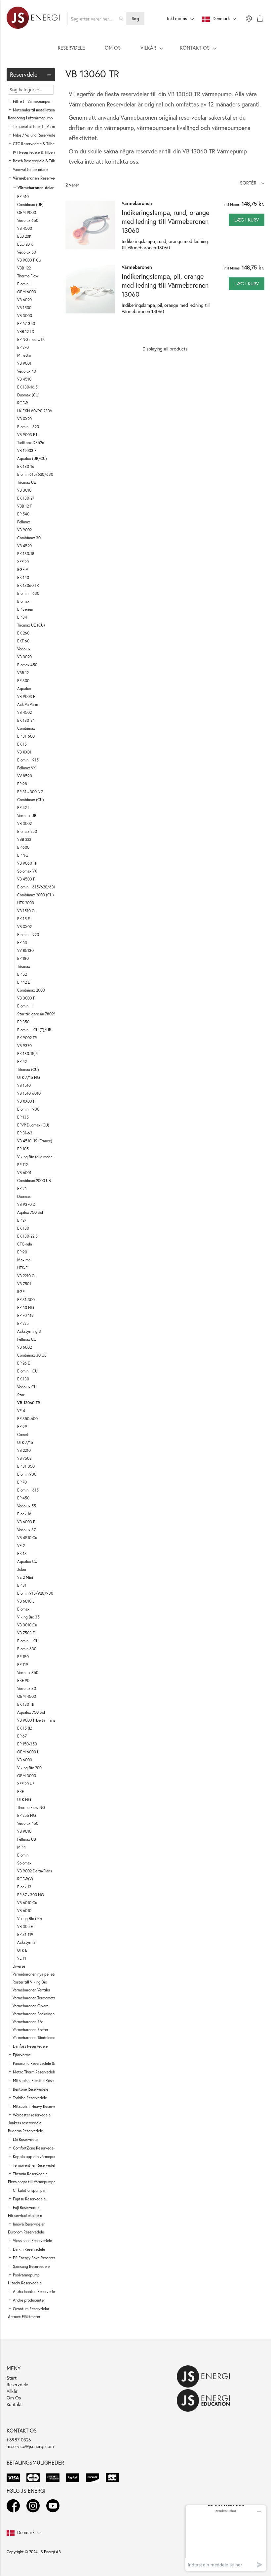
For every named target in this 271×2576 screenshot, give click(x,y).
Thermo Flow (28, 276)
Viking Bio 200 (29, 1768)
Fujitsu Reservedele (29, 2199)
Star (21, 1395)
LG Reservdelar (26, 2139)
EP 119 (23, 1665)
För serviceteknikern (25, 2215)
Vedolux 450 (28, 1823)
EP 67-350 (26, 324)
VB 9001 (24, 363)
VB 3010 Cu (27, 1625)
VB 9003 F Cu (29, 260)
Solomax (24, 1863)
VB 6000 (25, 1760)
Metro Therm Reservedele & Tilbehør (44, 2072)
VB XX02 (24, 927)
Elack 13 (24, 1887)
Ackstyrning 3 (29, 1331)
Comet (23, 1434)
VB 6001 (24, 1173)
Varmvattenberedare (30, 169)
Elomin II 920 (28, 935)
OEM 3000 (27, 1776)
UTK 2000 (26, 903)
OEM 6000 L (28, 1752)
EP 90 (22, 1252)
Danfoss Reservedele (30, 2046)
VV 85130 (25, 950)
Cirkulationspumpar (29, 2190)
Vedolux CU (27, 1387)
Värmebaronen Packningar (34, 2014)
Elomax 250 (27, 831)
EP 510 (23, 197)
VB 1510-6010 (29, 1093)
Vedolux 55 (27, 1506)
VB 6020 (24, 300)
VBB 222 (24, 839)
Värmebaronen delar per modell (46, 188)
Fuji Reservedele (27, 2208)
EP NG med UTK (31, 339)
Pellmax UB (27, 1839)
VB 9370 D (26, 1204)
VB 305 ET (26, 1926)
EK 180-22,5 (27, 1236)
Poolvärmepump (26, 2275)
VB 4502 (24, 712)
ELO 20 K (25, 244)
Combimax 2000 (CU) (36, 895)
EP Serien (25, 609)
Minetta (24, 355)
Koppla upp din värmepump (36, 2157)
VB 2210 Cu (27, 1276)
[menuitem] (71, 48)
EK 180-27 (26, 498)
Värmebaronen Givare (31, 2006)
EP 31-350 (26, 1466)
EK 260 (23, 633)
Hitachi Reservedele (25, 2283)
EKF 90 (23, 1680)
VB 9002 (24, 530)
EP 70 (22, 1482)
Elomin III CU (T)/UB (34, 1030)
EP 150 (23, 1657)
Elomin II (24, 284)
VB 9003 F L (28, 435)
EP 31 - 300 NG (30, 792)
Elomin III (25, 1006)
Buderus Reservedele (25, 2131)
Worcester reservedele (32, 2115)
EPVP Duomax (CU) (33, 1125)
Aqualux (24, 689)
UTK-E (22, 1268)
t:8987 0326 (19, 2440)
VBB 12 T (24, 506)
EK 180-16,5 (27, 387)
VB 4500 (25, 228)
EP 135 (23, 1117)
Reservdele (17, 2384)
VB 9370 (24, 1046)
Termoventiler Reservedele (35, 2165)
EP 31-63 (25, 1133)
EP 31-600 (26, 736)
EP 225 (23, 1323)
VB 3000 (25, 316)
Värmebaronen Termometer (35, 1998)
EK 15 (22, 744)
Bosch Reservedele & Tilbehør (38, 161)
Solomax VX (27, 871)
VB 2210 (24, 1450)
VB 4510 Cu (27, 1538)
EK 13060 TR (28, 585)
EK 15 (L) (25, 1728)
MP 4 (21, 1847)
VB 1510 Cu (27, 911)
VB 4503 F (26, 879)
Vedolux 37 (26, 1530)
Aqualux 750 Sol (31, 1712)
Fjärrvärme (22, 2055)
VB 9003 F (26, 696)
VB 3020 (24, 657)
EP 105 (23, 1149)
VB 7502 (24, 1458)
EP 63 (22, 942)
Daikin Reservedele (29, 2249)
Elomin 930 (27, 1474)
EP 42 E (24, 982)
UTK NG (24, 1799)
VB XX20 (24, 419)
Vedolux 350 (28, 1673)
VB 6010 (24, 1911)
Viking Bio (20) (30, 1919)
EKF (20, 1792)
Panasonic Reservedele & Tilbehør (41, 2063)
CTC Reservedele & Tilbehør (37, 144)
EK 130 (23, 1379)
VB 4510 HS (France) (35, 1141)
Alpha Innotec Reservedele (35, 2291)
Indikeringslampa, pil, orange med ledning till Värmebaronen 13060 (165, 285)
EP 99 (22, 1427)
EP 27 (22, 1220)
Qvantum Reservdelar (31, 2309)
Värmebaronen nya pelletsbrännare (42, 1974)
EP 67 (22, 1736)
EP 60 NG (26, 1308)
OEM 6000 (27, 292)
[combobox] (97, 19)
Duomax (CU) (28, 395)
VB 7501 (24, 1284)
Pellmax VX (26, 768)
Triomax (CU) (28, 1069)
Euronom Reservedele (26, 2232)
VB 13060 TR (29, 1403)
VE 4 (21, 1411)
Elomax (23, 1609)
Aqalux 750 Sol (30, 1212)
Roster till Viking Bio (30, 1982)
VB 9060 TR (27, 863)
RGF (21, 1292)
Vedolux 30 (27, 1688)
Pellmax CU (27, 1339)
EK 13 (22, 1554)
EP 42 (22, 1062)
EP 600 (23, 847)
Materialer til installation (34, 110)
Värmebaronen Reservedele (37, 178)
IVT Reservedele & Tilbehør (36, 152)
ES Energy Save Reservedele (37, 2258)
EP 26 (22, 1188)
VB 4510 (24, 379)
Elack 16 (24, 1514)
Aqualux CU (27, 1561)
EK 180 (23, 1228)
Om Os (14, 2398)
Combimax (26, 728)
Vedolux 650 (28, 220)
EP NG (23, 855)
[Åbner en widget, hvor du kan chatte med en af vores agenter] (226, 2538)
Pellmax (24, 522)
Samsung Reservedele (31, 2266)
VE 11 (22, 1958)
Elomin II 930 (28, 1109)
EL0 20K (24, 236)
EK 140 (23, 577)
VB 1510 (24, 1085)
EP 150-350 (27, 1744)
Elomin (23, 1855)
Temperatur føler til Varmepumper (41, 126)
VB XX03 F (26, 1101)
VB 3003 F (26, 998)
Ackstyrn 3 (26, 1942)
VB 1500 (24, 308)
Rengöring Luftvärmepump (30, 118)
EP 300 (23, 681)
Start (12, 2378)
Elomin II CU (27, 1371)
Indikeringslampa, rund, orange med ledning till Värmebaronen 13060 (165, 221)
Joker (22, 1569)
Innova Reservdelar (29, 2224)
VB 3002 (24, 823)
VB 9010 (24, 1831)
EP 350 (23, 1022)
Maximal (24, 1260)
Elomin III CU (28, 1641)
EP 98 (22, 784)
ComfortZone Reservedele (35, 2148)
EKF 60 (23, 641)
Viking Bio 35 (28, 1617)
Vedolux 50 (27, 252)
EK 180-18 (26, 554)
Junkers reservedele (25, 2123)
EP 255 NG (27, 1815)
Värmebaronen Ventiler (31, 1990)
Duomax (24, 1196)
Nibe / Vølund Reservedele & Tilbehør (45, 135)
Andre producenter (29, 2300)
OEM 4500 (27, 1696)
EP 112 (22, 1165)
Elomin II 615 (28, 1490)
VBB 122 (24, 268)
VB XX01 (24, 752)
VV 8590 (25, 776)
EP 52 (22, 974)
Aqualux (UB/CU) (32, 458)
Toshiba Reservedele (30, 2098)
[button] (252, 183)
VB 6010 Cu (27, 1903)
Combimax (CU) (31, 800)
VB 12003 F (27, 450)
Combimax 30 (29, 538)
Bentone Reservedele (31, 2089)
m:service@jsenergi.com (30, 2446)
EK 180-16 (26, 466)
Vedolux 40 (27, 371)
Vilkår (12, 2391)
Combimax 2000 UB (34, 1181)
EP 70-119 (25, 1315)
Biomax (23, 601)
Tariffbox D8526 (31, 443)
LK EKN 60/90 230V (35, 411)
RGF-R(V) (25, 1879)
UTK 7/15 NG (29, 1077)
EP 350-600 (27, 1419)
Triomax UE (27, 482)
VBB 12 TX (26, 331)
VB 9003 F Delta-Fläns (36, 1720)
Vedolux (24, 649)
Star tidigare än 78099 (37, 1014)
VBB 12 (23, 673)
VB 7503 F (26, 1633)
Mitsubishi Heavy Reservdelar (38, 2106)
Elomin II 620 (28, 427)
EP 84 (22, 617)
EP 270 (23, 347)
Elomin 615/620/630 (35, 474)
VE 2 (21, 1546)
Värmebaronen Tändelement (36, 2038)
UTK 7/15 (25, 1442)
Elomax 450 (27, 665)
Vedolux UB (27, 816)
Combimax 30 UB (32, 1355)
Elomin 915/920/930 (35, 1593)
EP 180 (23, 958)
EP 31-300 (26, 1300)
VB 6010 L (26, 1601)
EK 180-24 (26, 720)
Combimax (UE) (30, 204)
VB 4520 (24, 546)
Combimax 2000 (31, 990)
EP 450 (23, 1498)
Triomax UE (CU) (31, 625)
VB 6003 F (26, 1522)
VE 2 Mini (25, 1577)
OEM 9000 (27, 212)
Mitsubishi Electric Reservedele (39, 2081)
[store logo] (33, 19)
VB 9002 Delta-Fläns (35, 1871)
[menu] (135, 48)
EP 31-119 (25, 1934)
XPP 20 (23, 562)
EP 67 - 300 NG (31, 1895)
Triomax (24, 966)
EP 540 (23, 514)
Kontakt (14, 2404)
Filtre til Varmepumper (32, 101)
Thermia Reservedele (30, 2174)
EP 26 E (24, 1363)
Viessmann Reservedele (32, 2241)
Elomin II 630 (28, 593)
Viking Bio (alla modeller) (38, 1157)
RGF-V (23, 570)
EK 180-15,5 (27, 1054)
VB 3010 (24, 490)
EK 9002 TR (27, 1038)
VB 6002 (24, 1347)
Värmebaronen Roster (30, 2030)
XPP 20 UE (26, 1784)
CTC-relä (25, 1244)
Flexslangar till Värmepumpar (32, 2182)
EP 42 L (23, 808)
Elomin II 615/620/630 (37, 887)
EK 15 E (24, 919)
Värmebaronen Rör (28, 2022)
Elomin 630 (27, 1649)
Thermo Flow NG (31, 1807)
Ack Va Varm (28, 704)
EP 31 (22, 1585)
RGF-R (23, 403)
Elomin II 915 (28, 760)
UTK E (22, 1950)
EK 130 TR (26, 1704)
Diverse (19, 1966)
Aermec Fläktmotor (24, 2317)
